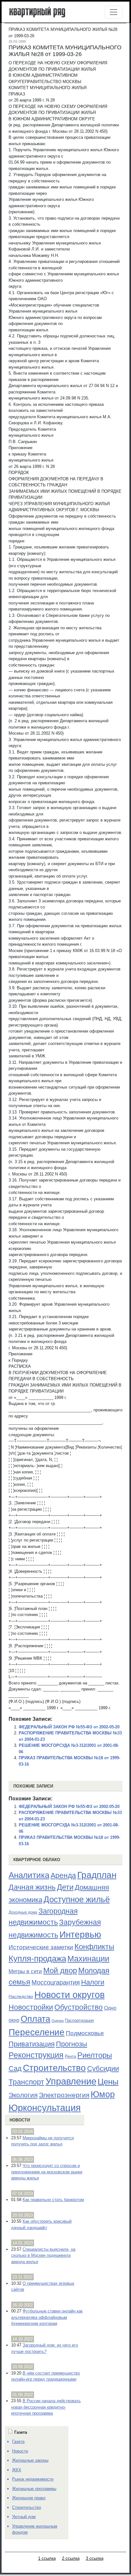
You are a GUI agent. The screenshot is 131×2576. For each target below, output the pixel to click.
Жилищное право (29, 2498)
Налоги (93, 1982)
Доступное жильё (77, 1899)
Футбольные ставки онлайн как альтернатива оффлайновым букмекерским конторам (47, 2317)
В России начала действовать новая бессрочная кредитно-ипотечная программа (46, 2407)
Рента (70, 2056)
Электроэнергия (64, 2095)
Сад (15, 2068)
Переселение (37, 2032)
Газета (18, 2442)
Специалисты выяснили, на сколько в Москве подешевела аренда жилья (43, 2255)
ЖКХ (17, 2470)
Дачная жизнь (32, 1887)
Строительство (54, 2068)
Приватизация (32, 2044)
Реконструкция (36, 2055)
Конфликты (94, 1947)
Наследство (21, 1996)
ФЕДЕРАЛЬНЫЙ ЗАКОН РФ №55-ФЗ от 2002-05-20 (69, 1727)
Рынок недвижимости (33, 2479)
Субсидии (103, 2068)
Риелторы (95, 2055)
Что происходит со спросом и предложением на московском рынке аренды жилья (47, 2172)
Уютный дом (24, 2517)
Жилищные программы (34, 2489)
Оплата (35, 2019)
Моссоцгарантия (56, 1982)
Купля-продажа (37, 1958)
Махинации (88, 1959)
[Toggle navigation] (114, 12)
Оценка (58, 2021)
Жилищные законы (30, 2460)
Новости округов (69, 1995)
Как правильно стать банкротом (53, 2200)
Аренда (63, 1875)
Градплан (97, 1875)
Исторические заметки (41, 1947)
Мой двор (60, 1970)
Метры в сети (25, 1971)
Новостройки (31, 2007)
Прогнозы (72, 2044)
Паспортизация (79, 2020)
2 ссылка (71, 2558)
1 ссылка (47, 2558)
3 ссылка (95, 2558)
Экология (23, 2095)
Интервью (80, 1934)
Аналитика (29, 1875)
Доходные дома (23, 1912)
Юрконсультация (45, 2108)
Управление (71, 2081)
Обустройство (79, 2007)
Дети (65, 1887)
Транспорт (26, 2082)
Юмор (103, 2094)
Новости (20, 2120)
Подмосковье (85, 2033)
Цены (108, 2082)
